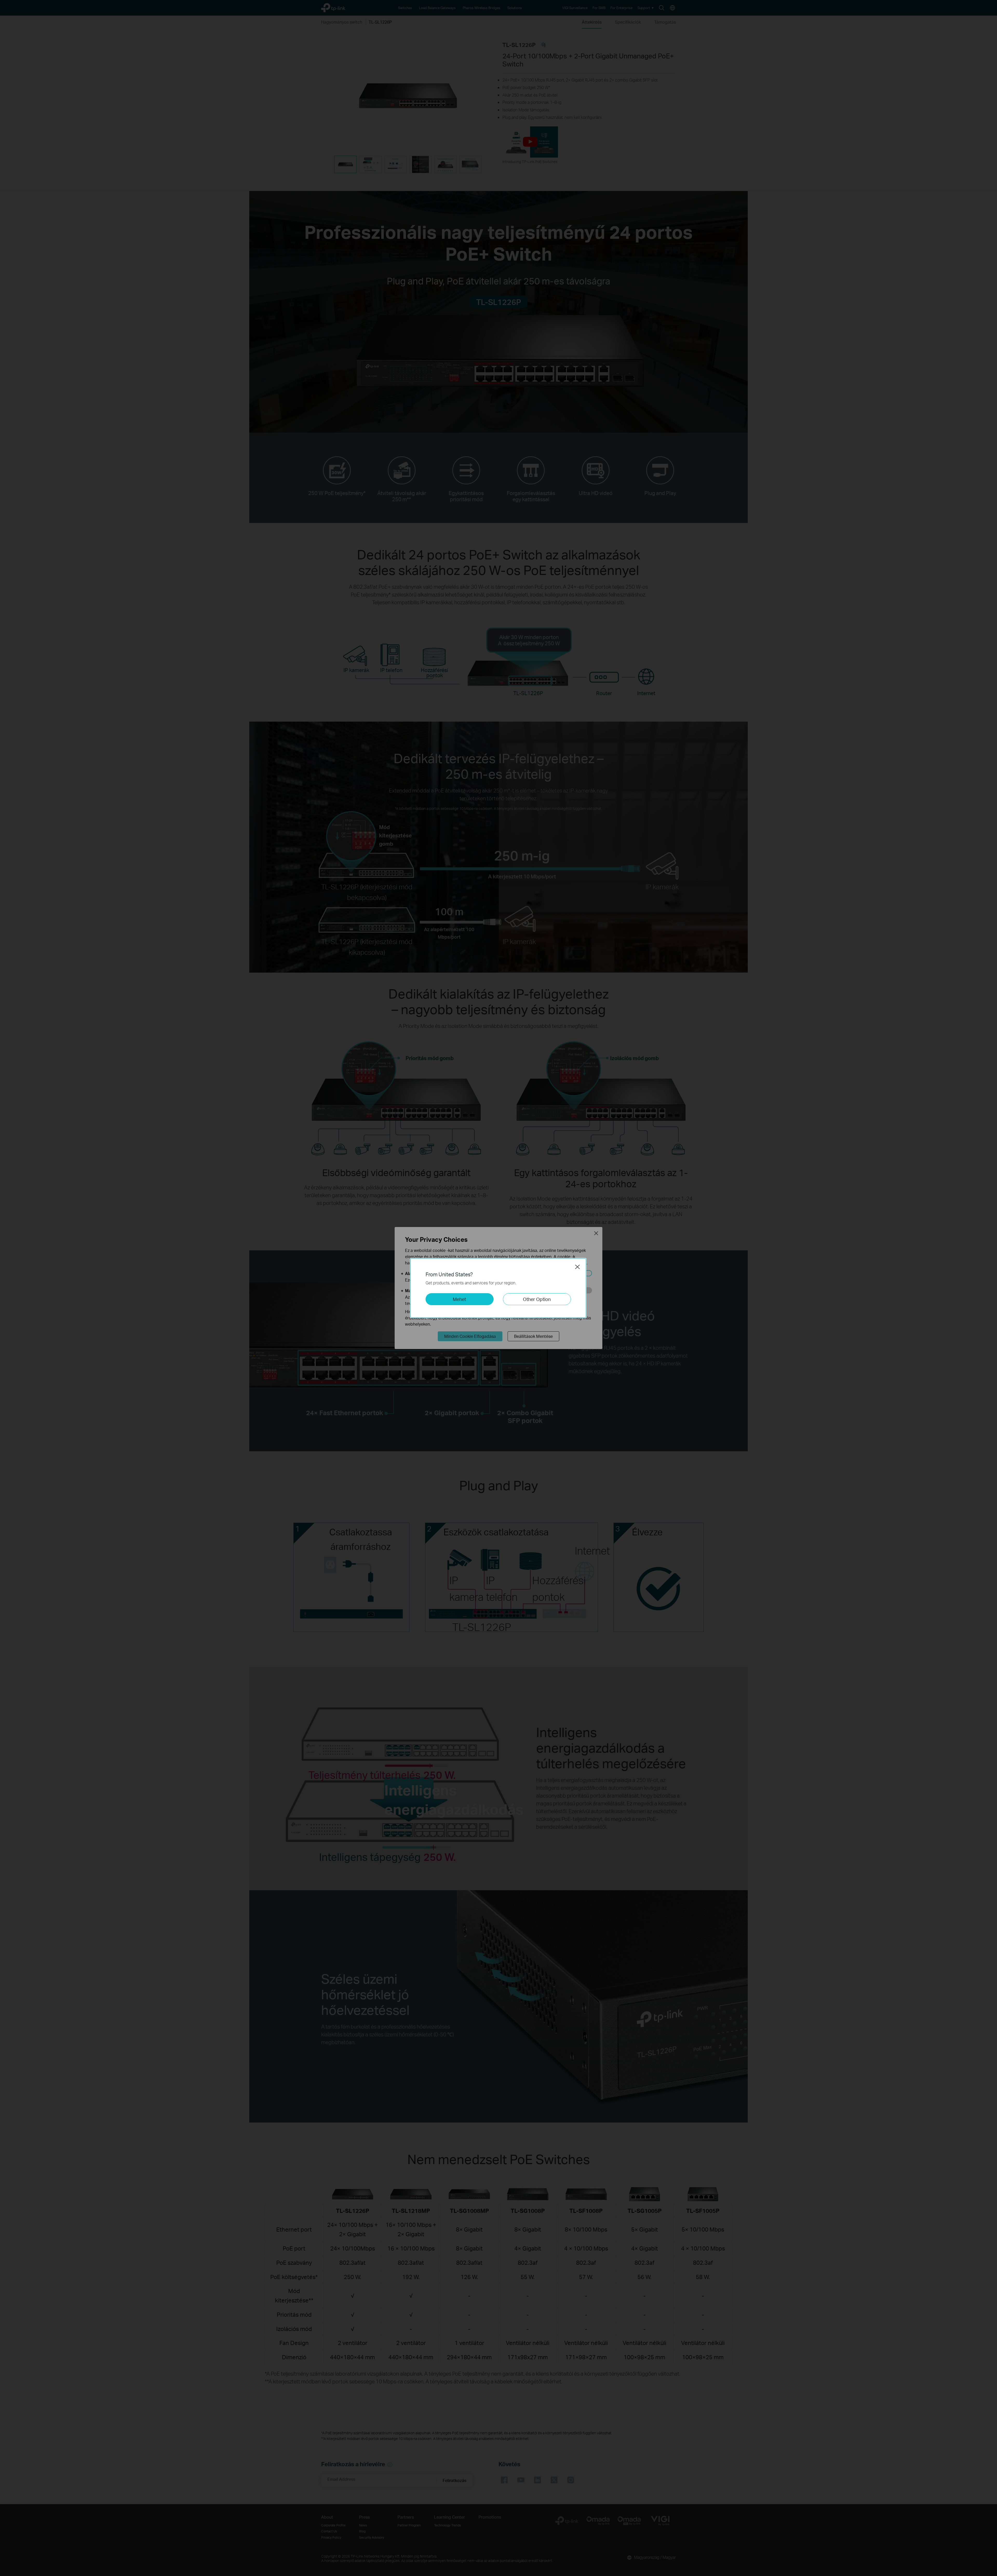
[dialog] (498, 1288)
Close (577, 1267)
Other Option (537, 1299)
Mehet (459, 1299)
